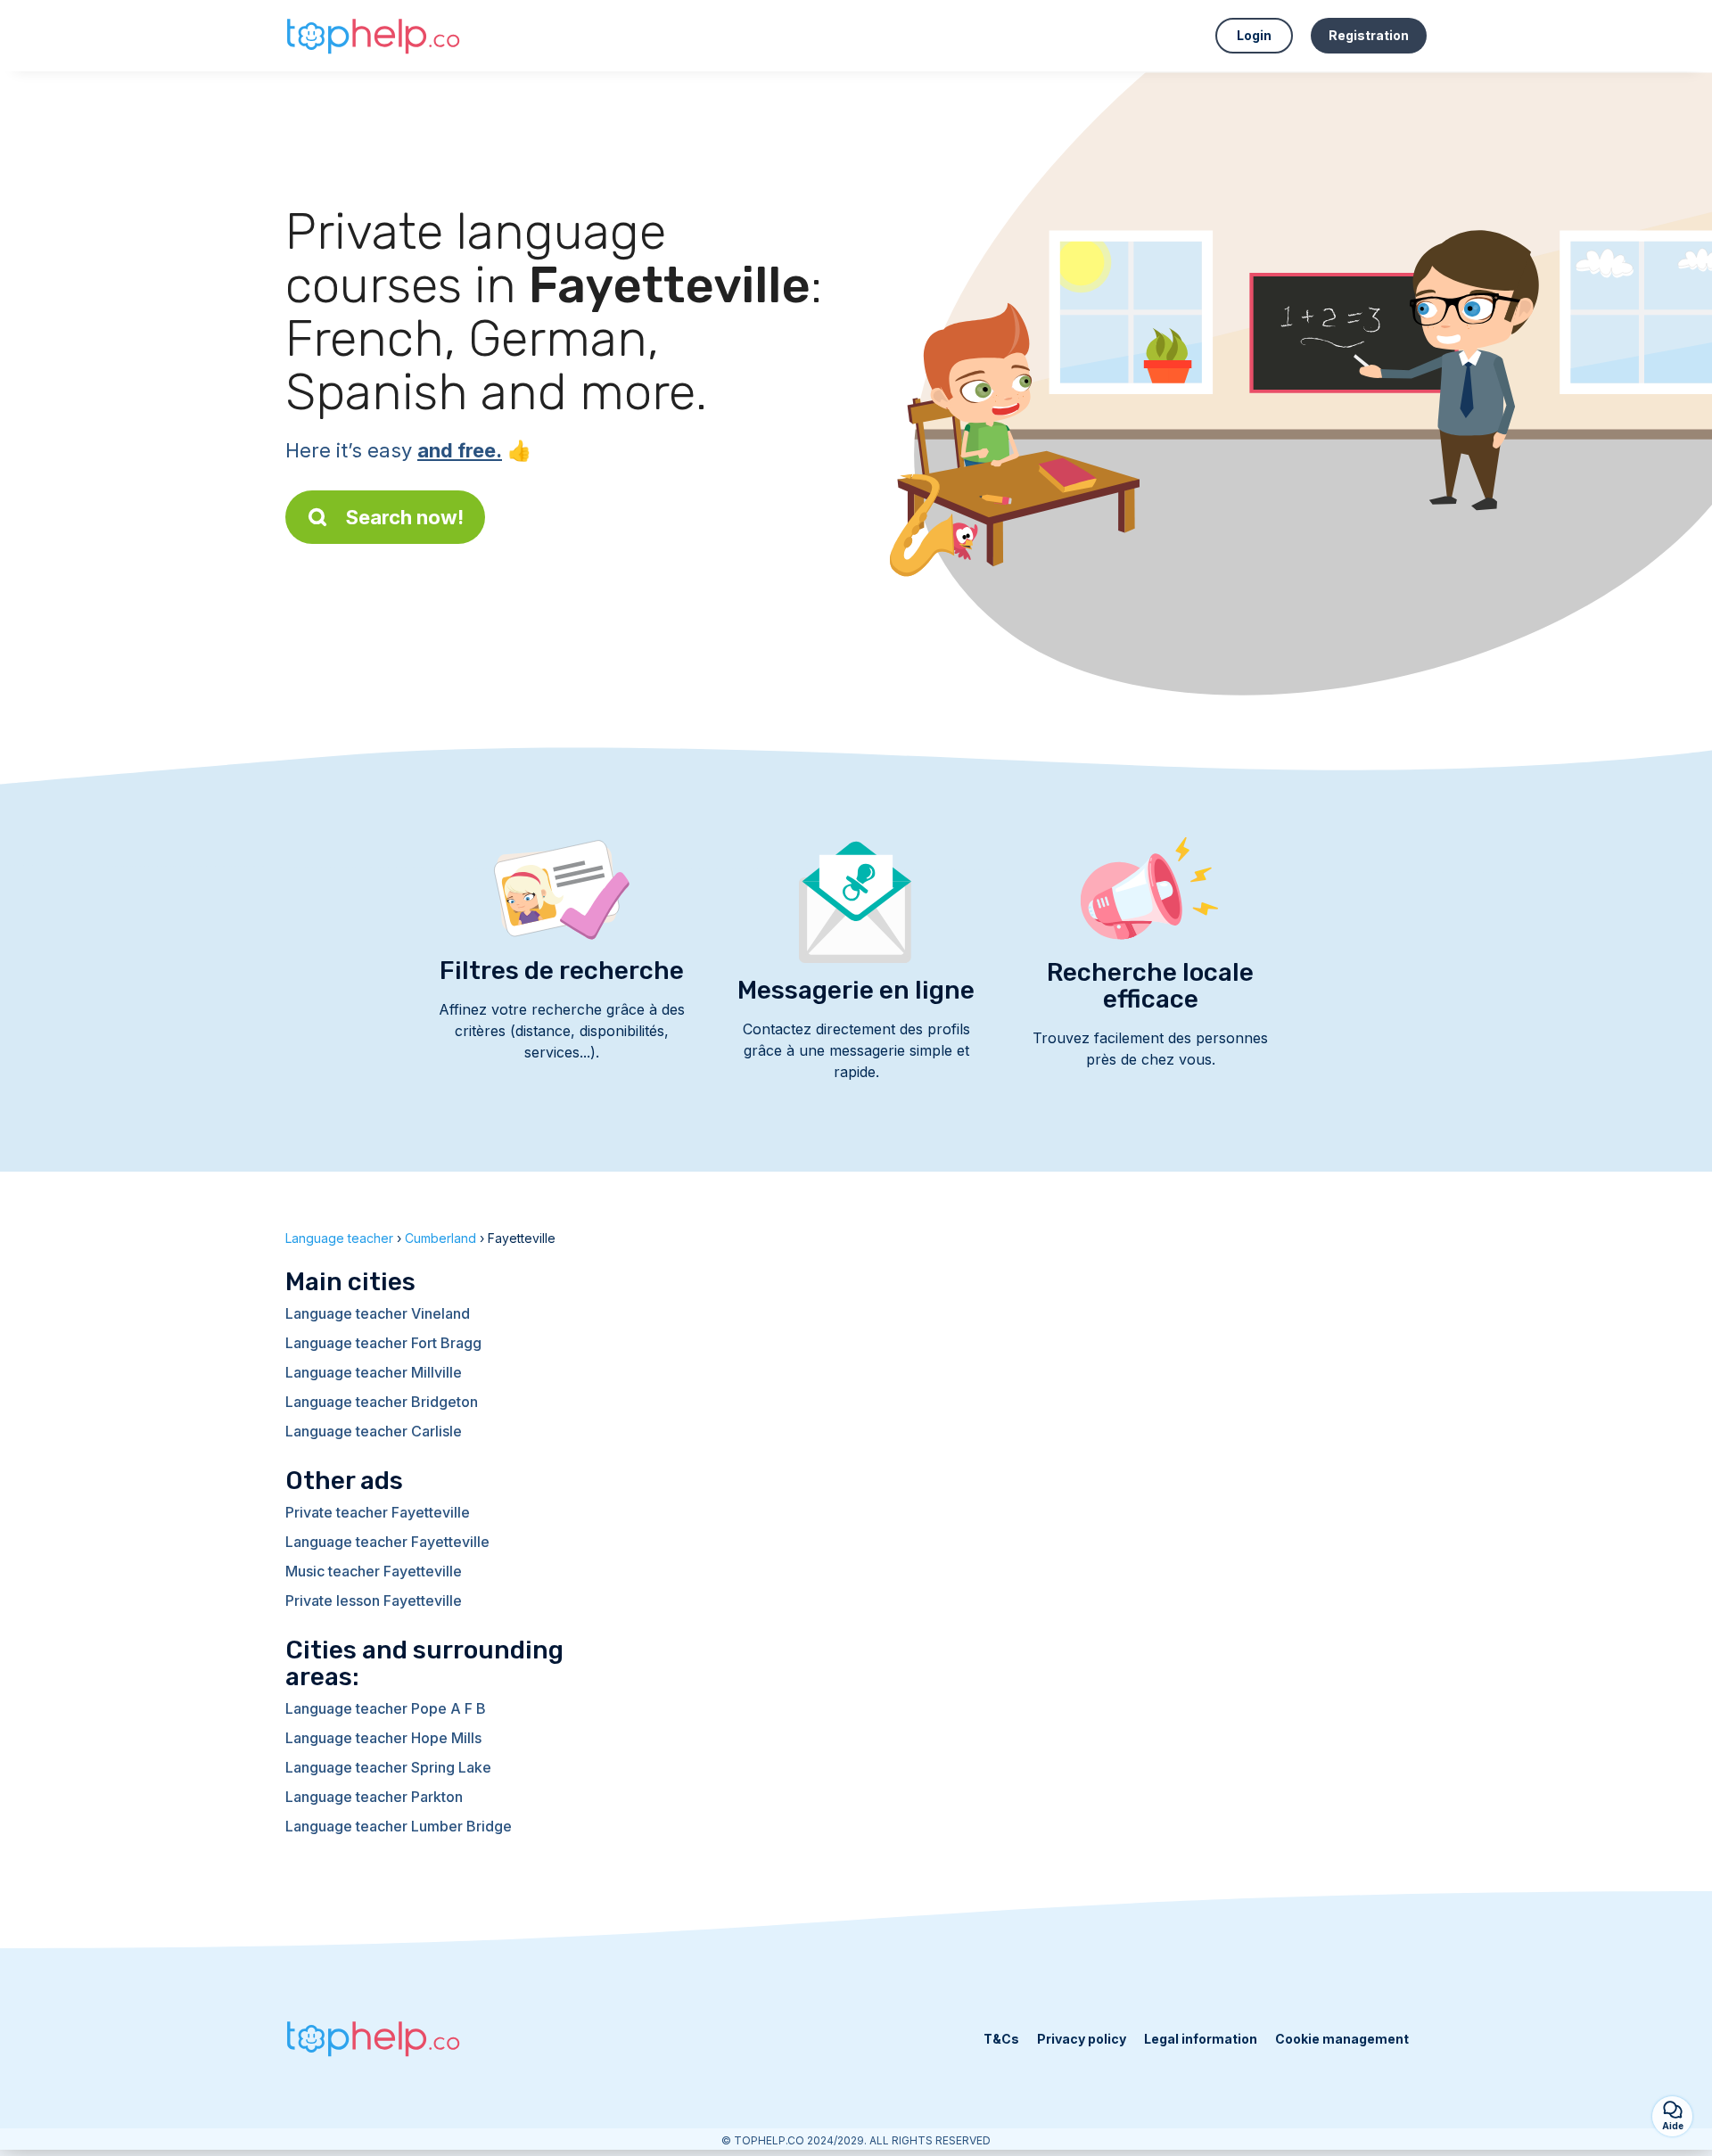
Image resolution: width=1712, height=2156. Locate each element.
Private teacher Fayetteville (378, 1512)
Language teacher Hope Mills (383, 1738)
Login (1254, 35)
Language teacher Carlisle (374, 1431)
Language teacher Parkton (374, 1797)
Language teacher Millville (374, 1372)
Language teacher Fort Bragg (383, 1343)
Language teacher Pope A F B (386, 1708)
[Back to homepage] (374, 36)
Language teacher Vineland (378, 1313)
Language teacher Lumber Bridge (399, 1826)
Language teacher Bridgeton (382, 1402)
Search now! (405, 517)
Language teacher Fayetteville (387, 1542)
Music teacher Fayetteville (374, 1571)
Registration (1369, 35)
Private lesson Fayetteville (374, 1601)
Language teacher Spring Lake (388, 1767)
